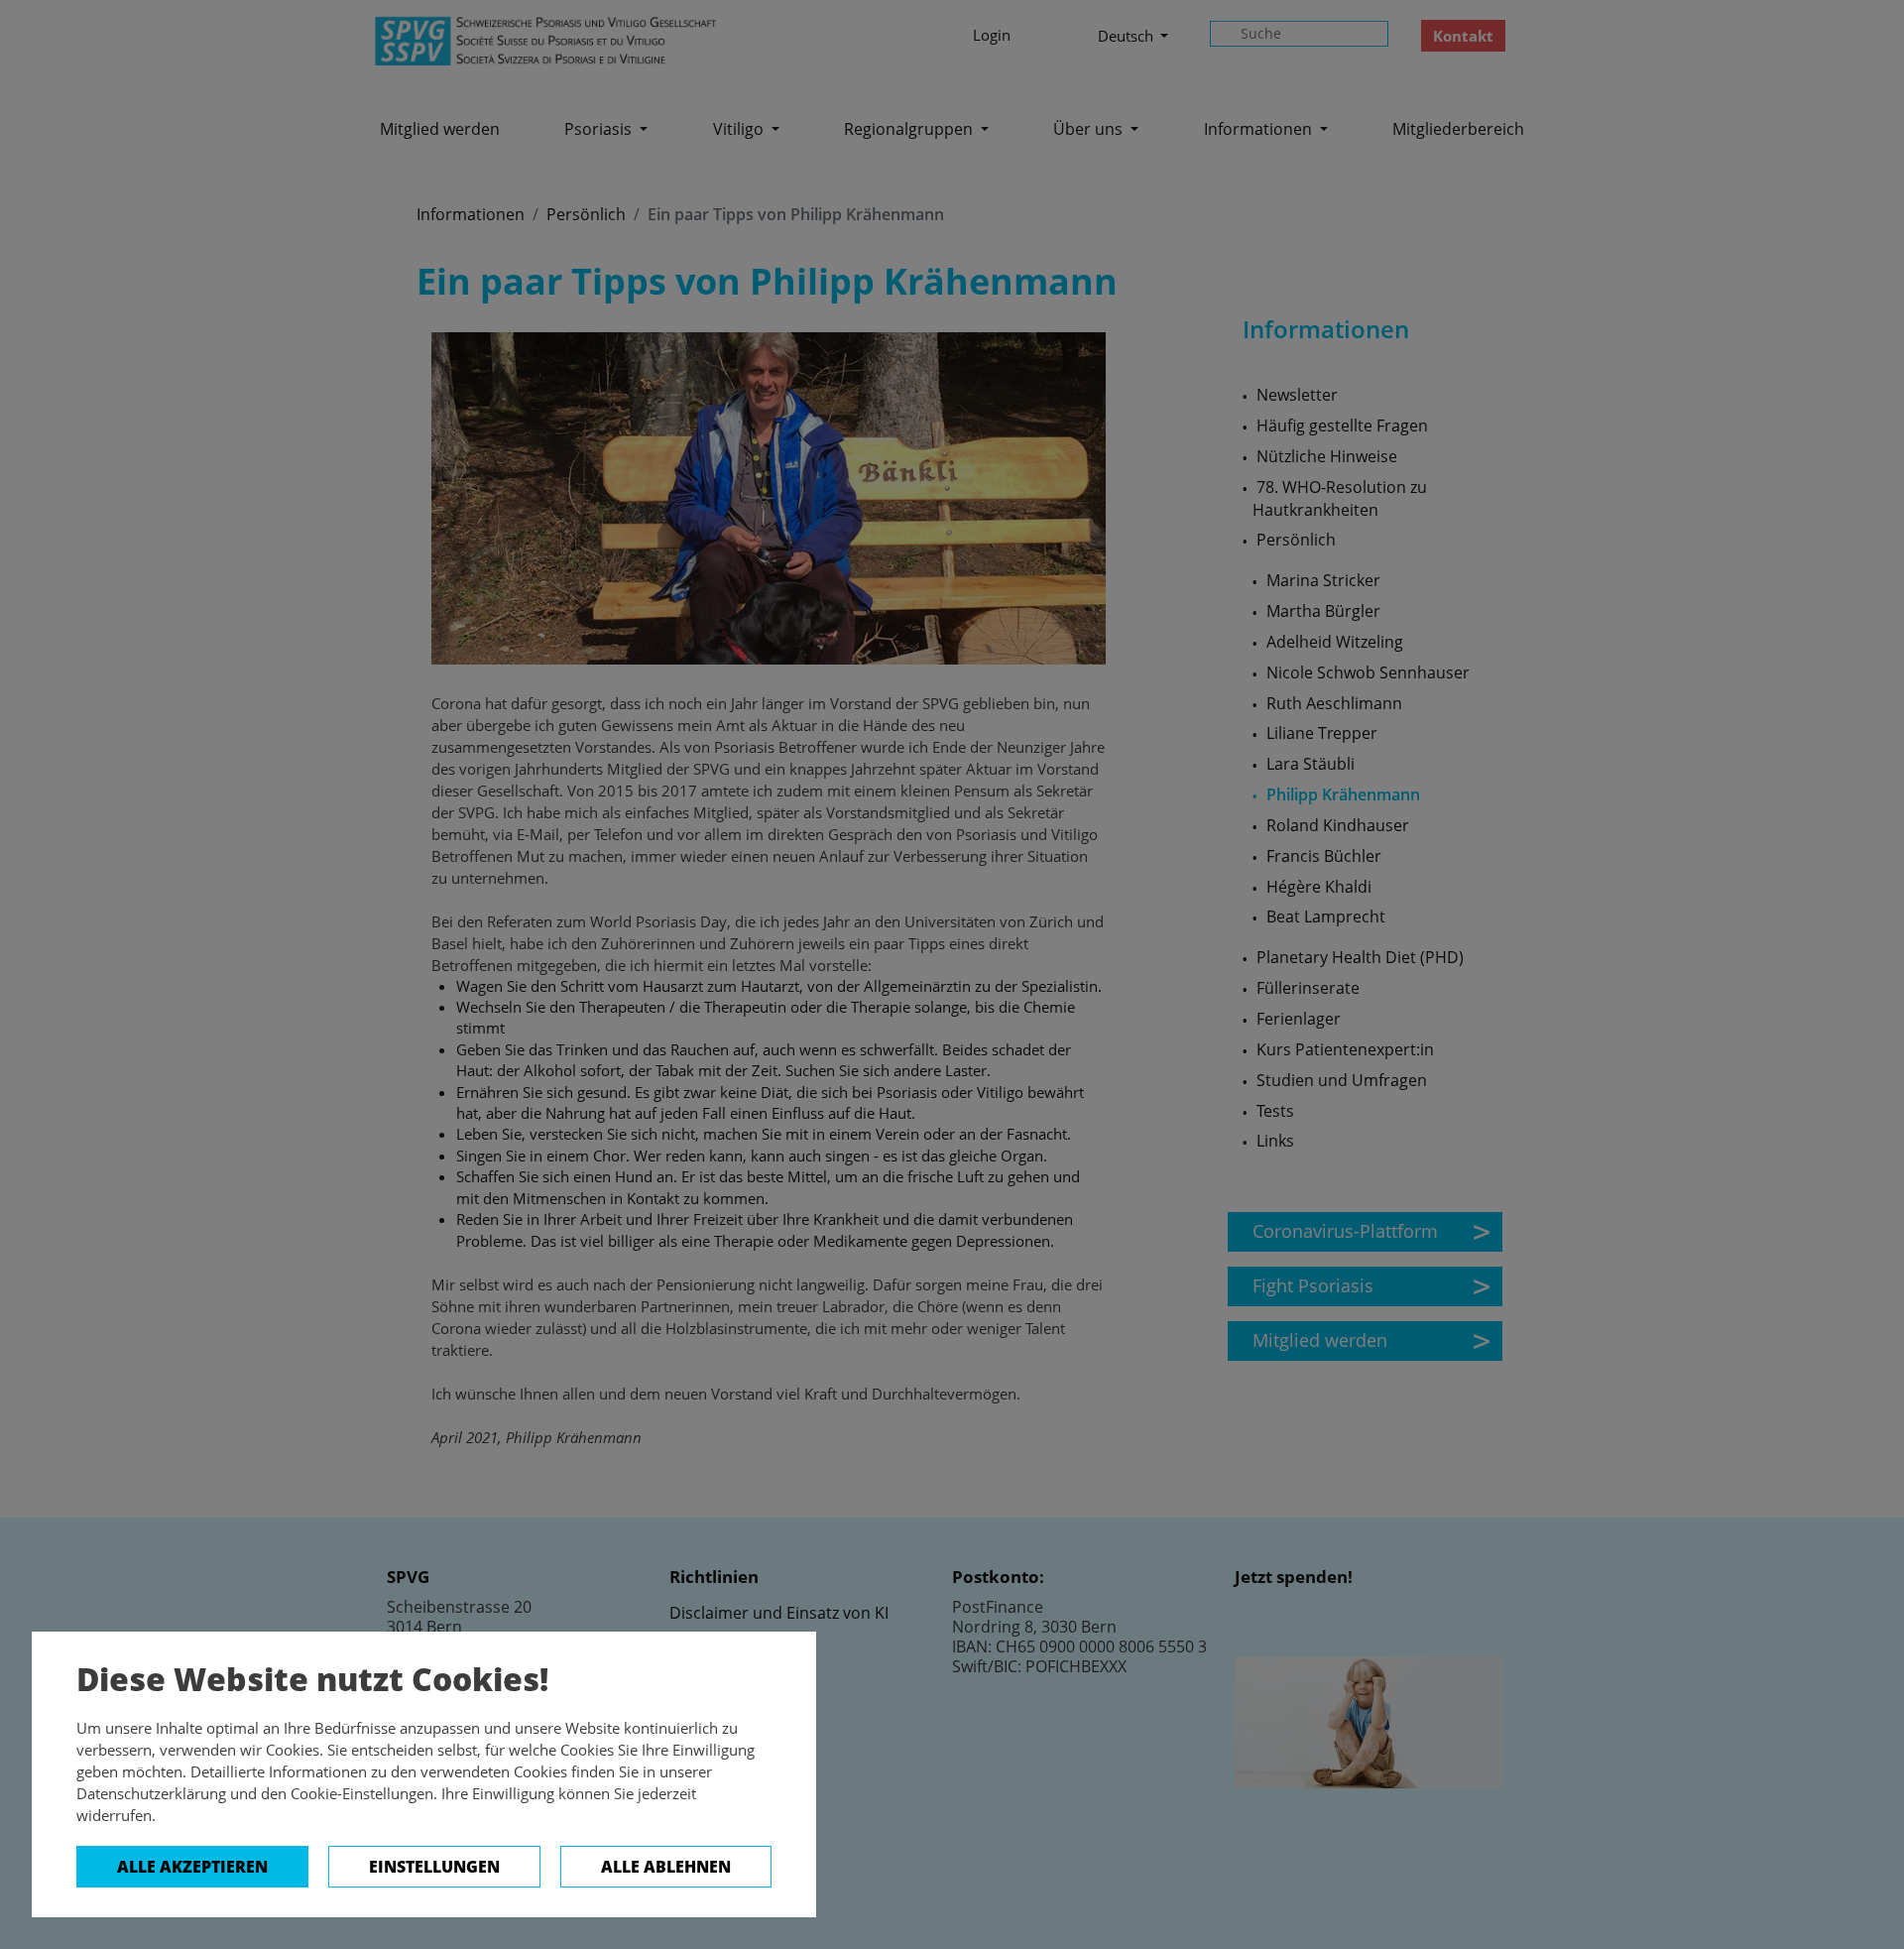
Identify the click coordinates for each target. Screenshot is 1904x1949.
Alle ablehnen (666, 1867)
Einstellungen (434, 1867)
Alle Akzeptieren (192, 1867)
